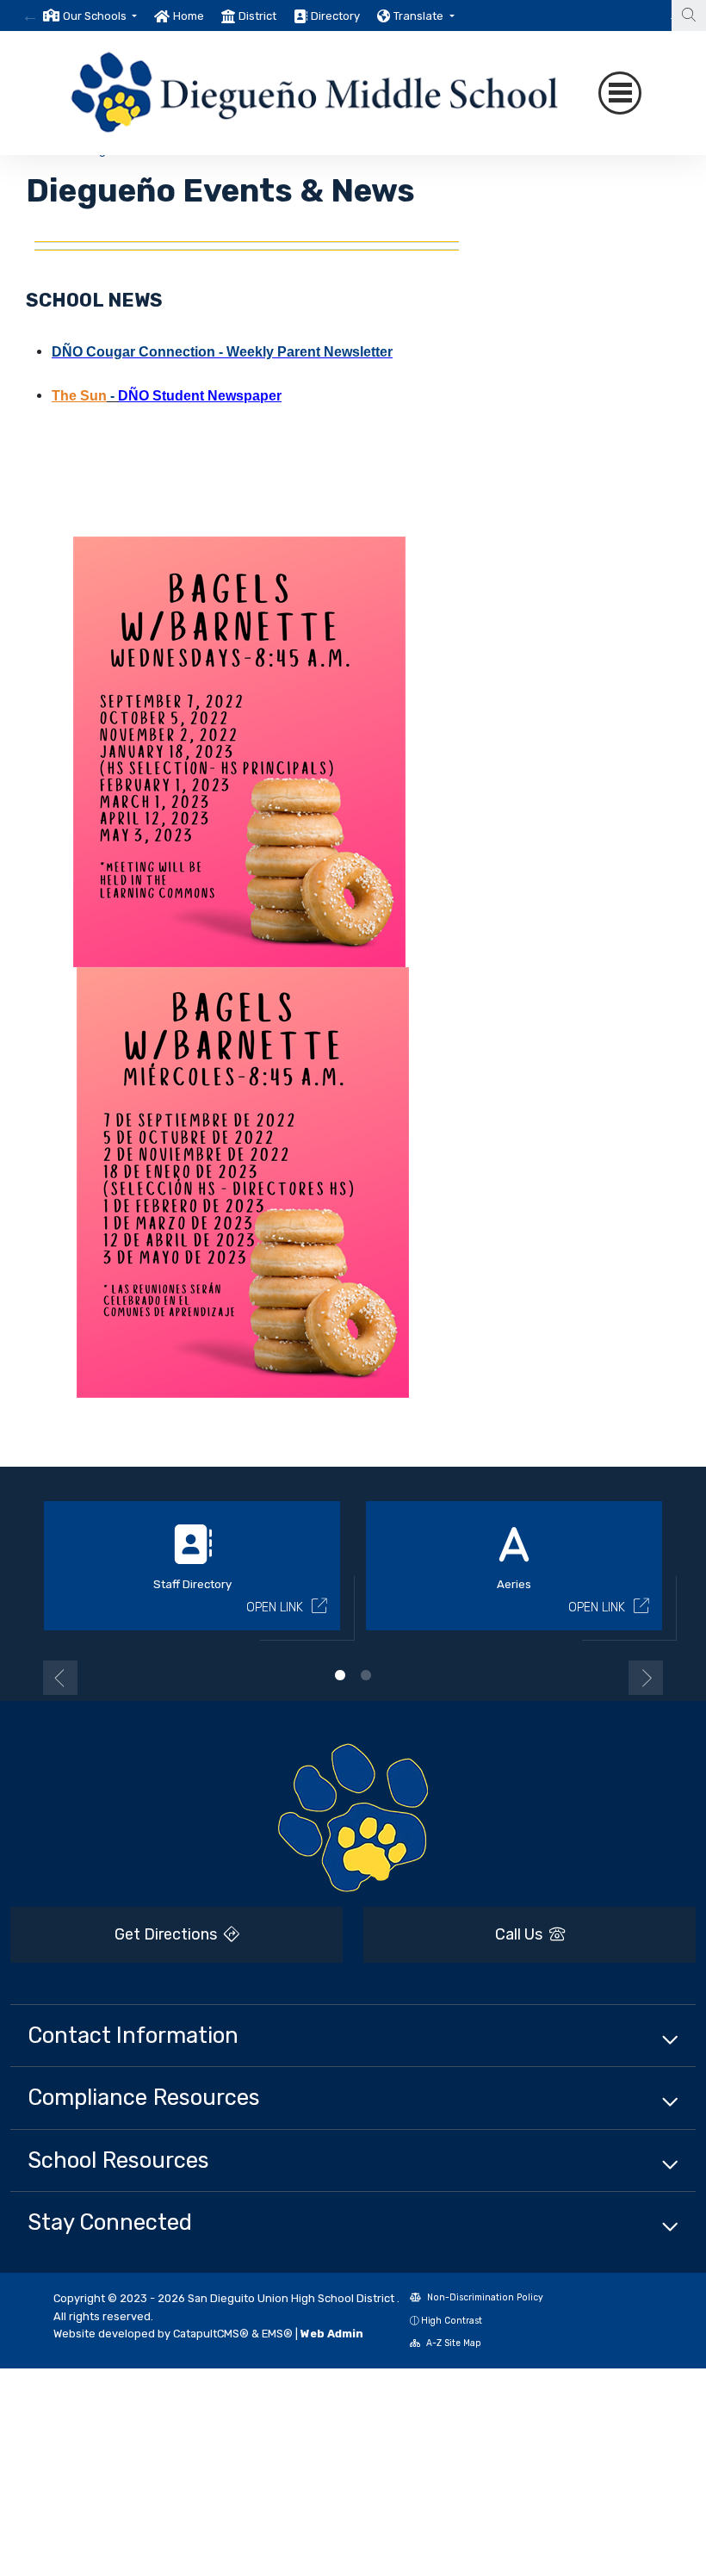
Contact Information (133, 2035)
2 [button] (366, 1675)
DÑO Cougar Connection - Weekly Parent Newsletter (222, 352)
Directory (335, 16)
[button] (100, 16)
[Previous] (30, 16)
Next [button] (646, 1678)
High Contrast (452, 2321)
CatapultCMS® (211, 2334)
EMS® (277, 2334)
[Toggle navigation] (620, 93)
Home (189, 16)
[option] (90, 16)
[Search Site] (689, 16)
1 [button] (340, 1675)
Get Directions (167, 1934)
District (257, 16)
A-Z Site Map (452, 2343)
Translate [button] (420, 16)
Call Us (520, 1934)
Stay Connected (110, 2222)
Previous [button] (60, 1678)
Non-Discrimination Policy (484, 2297)
